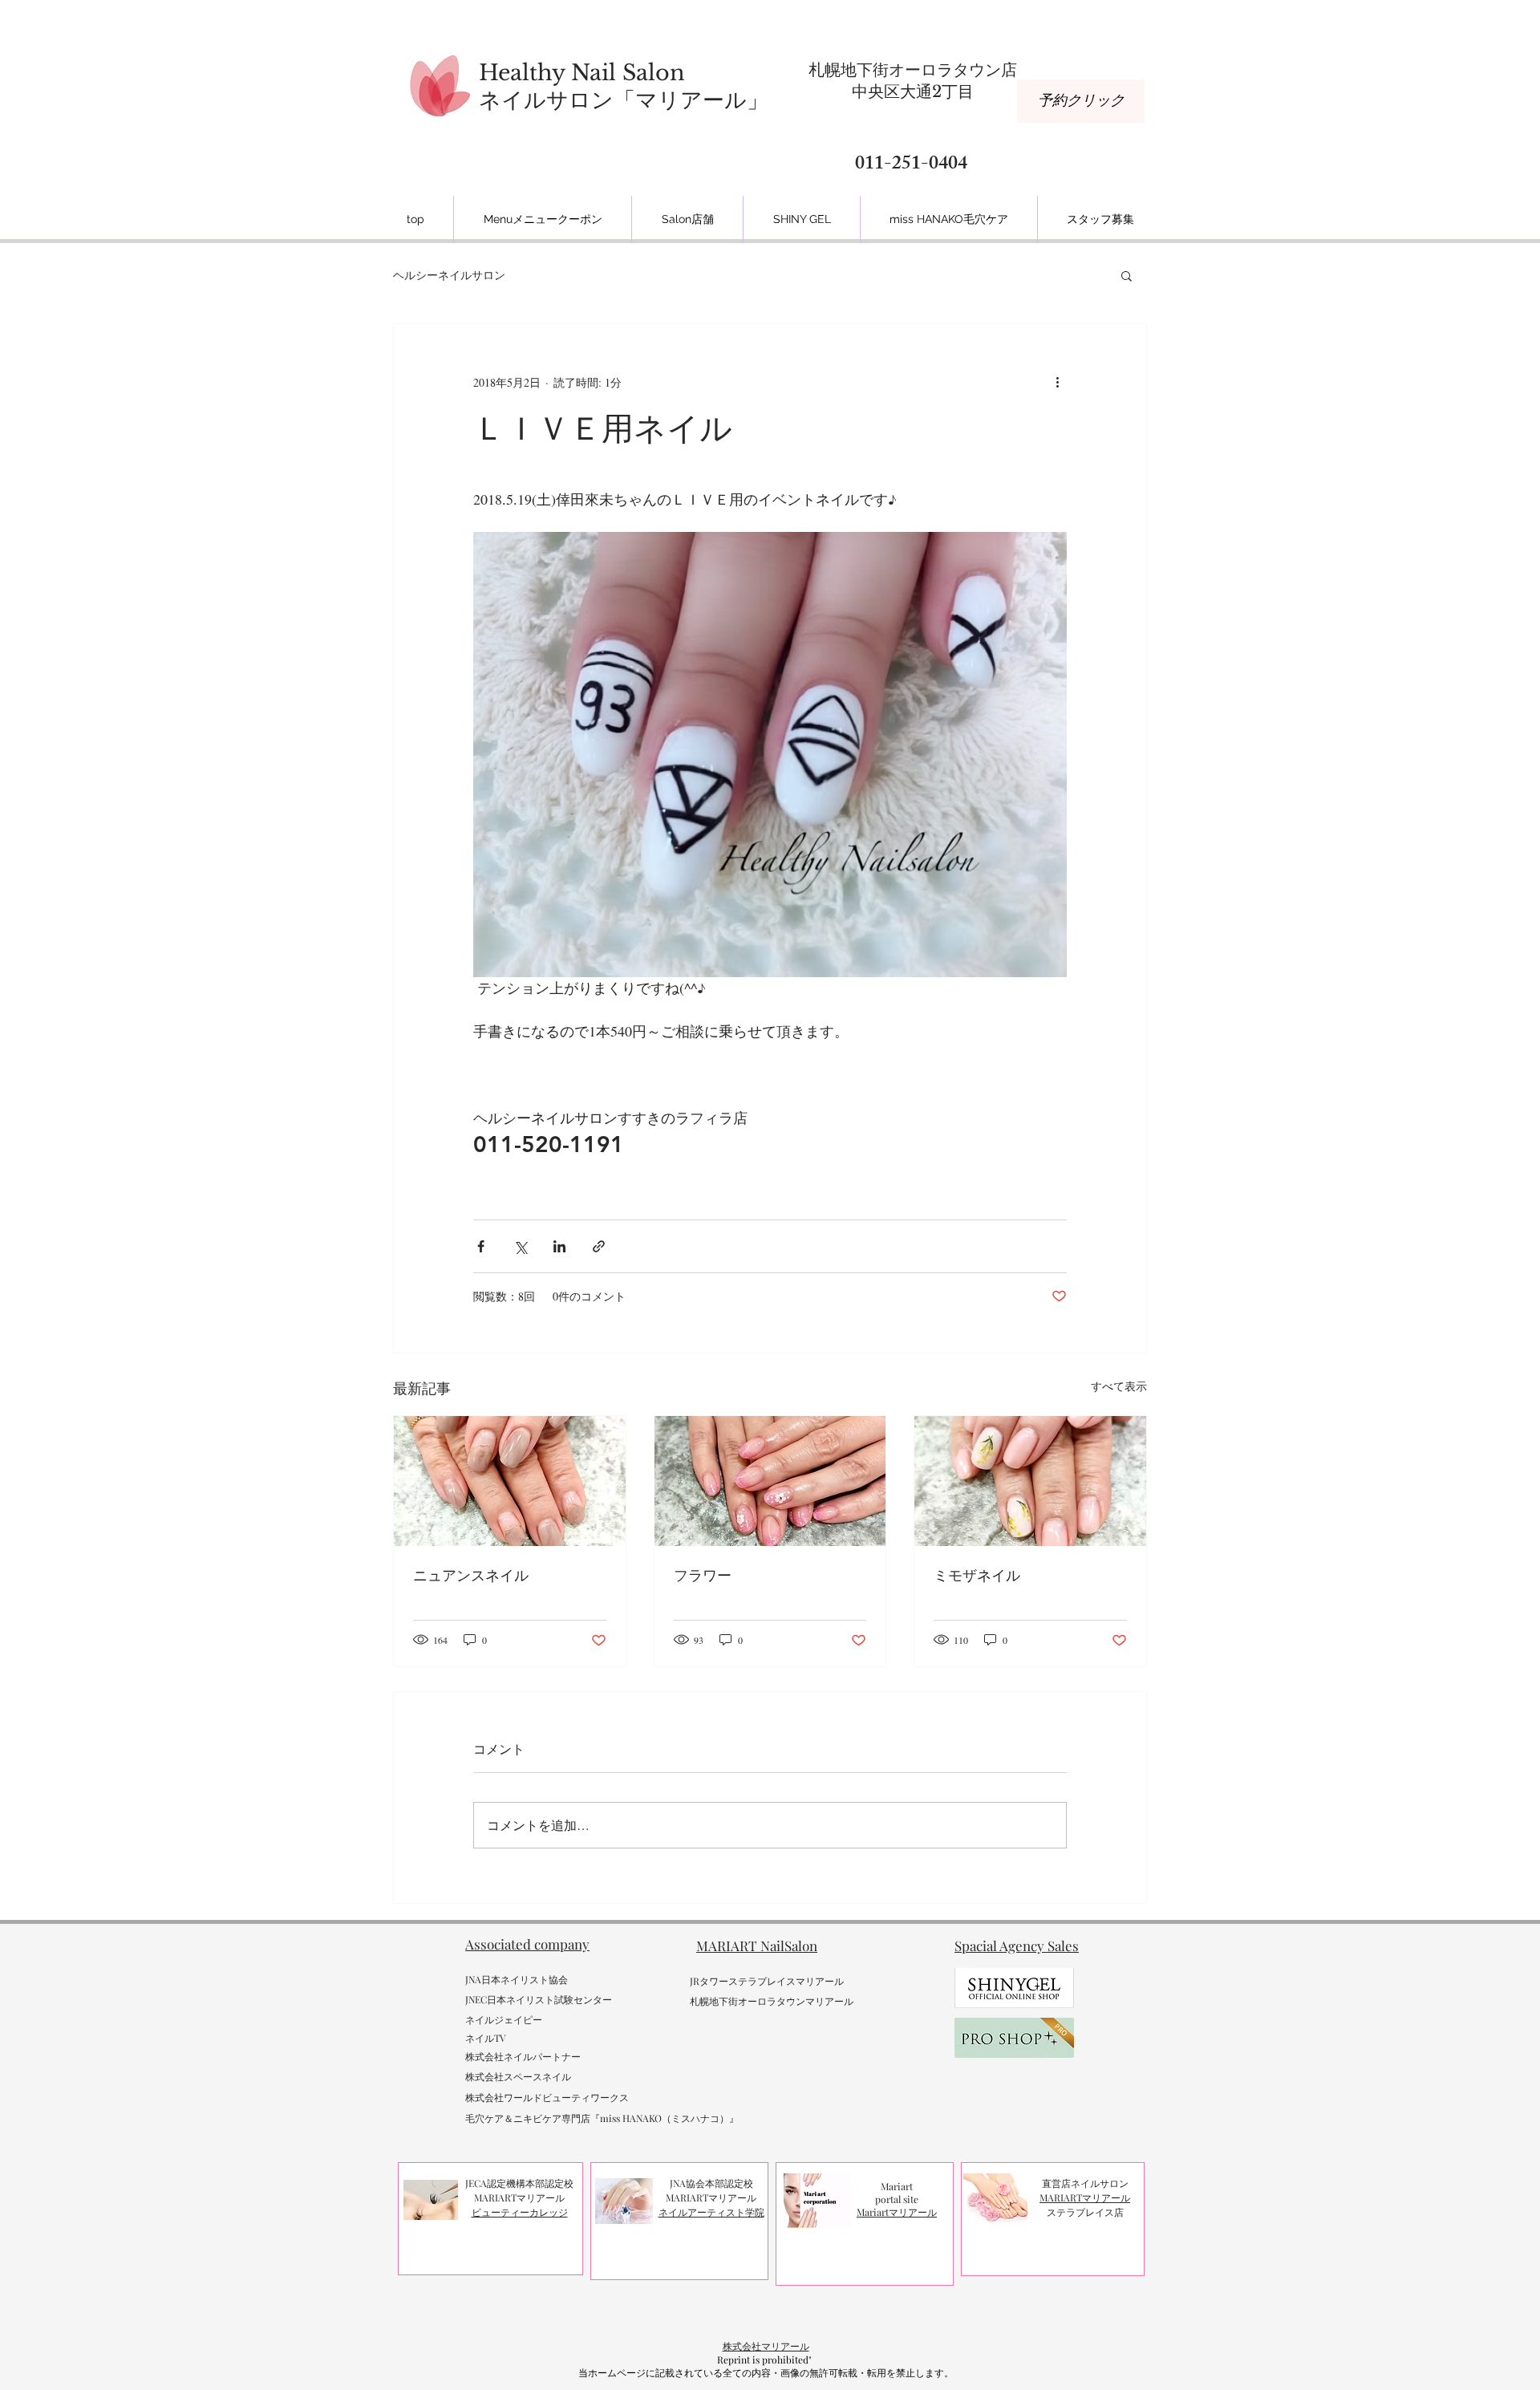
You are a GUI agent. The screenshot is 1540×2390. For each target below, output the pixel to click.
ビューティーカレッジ (520, 2212)
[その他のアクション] (1057, 382)
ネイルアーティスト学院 (711, 2212)
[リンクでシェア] (599, 1246)
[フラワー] (770, 1481)
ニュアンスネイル (471, 1575)
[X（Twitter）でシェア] (520, 1246)
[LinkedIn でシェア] (559, 1246)
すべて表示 (1119, 1386)
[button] (1127, 275)
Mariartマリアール (897, 2212)
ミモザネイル (977, 1575)
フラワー (703, 1575)
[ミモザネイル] (1030, 1481)
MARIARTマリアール (1085, 2197)
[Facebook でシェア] (481, 1246)
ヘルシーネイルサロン (449, 275)
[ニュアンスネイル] (510, 1481)
